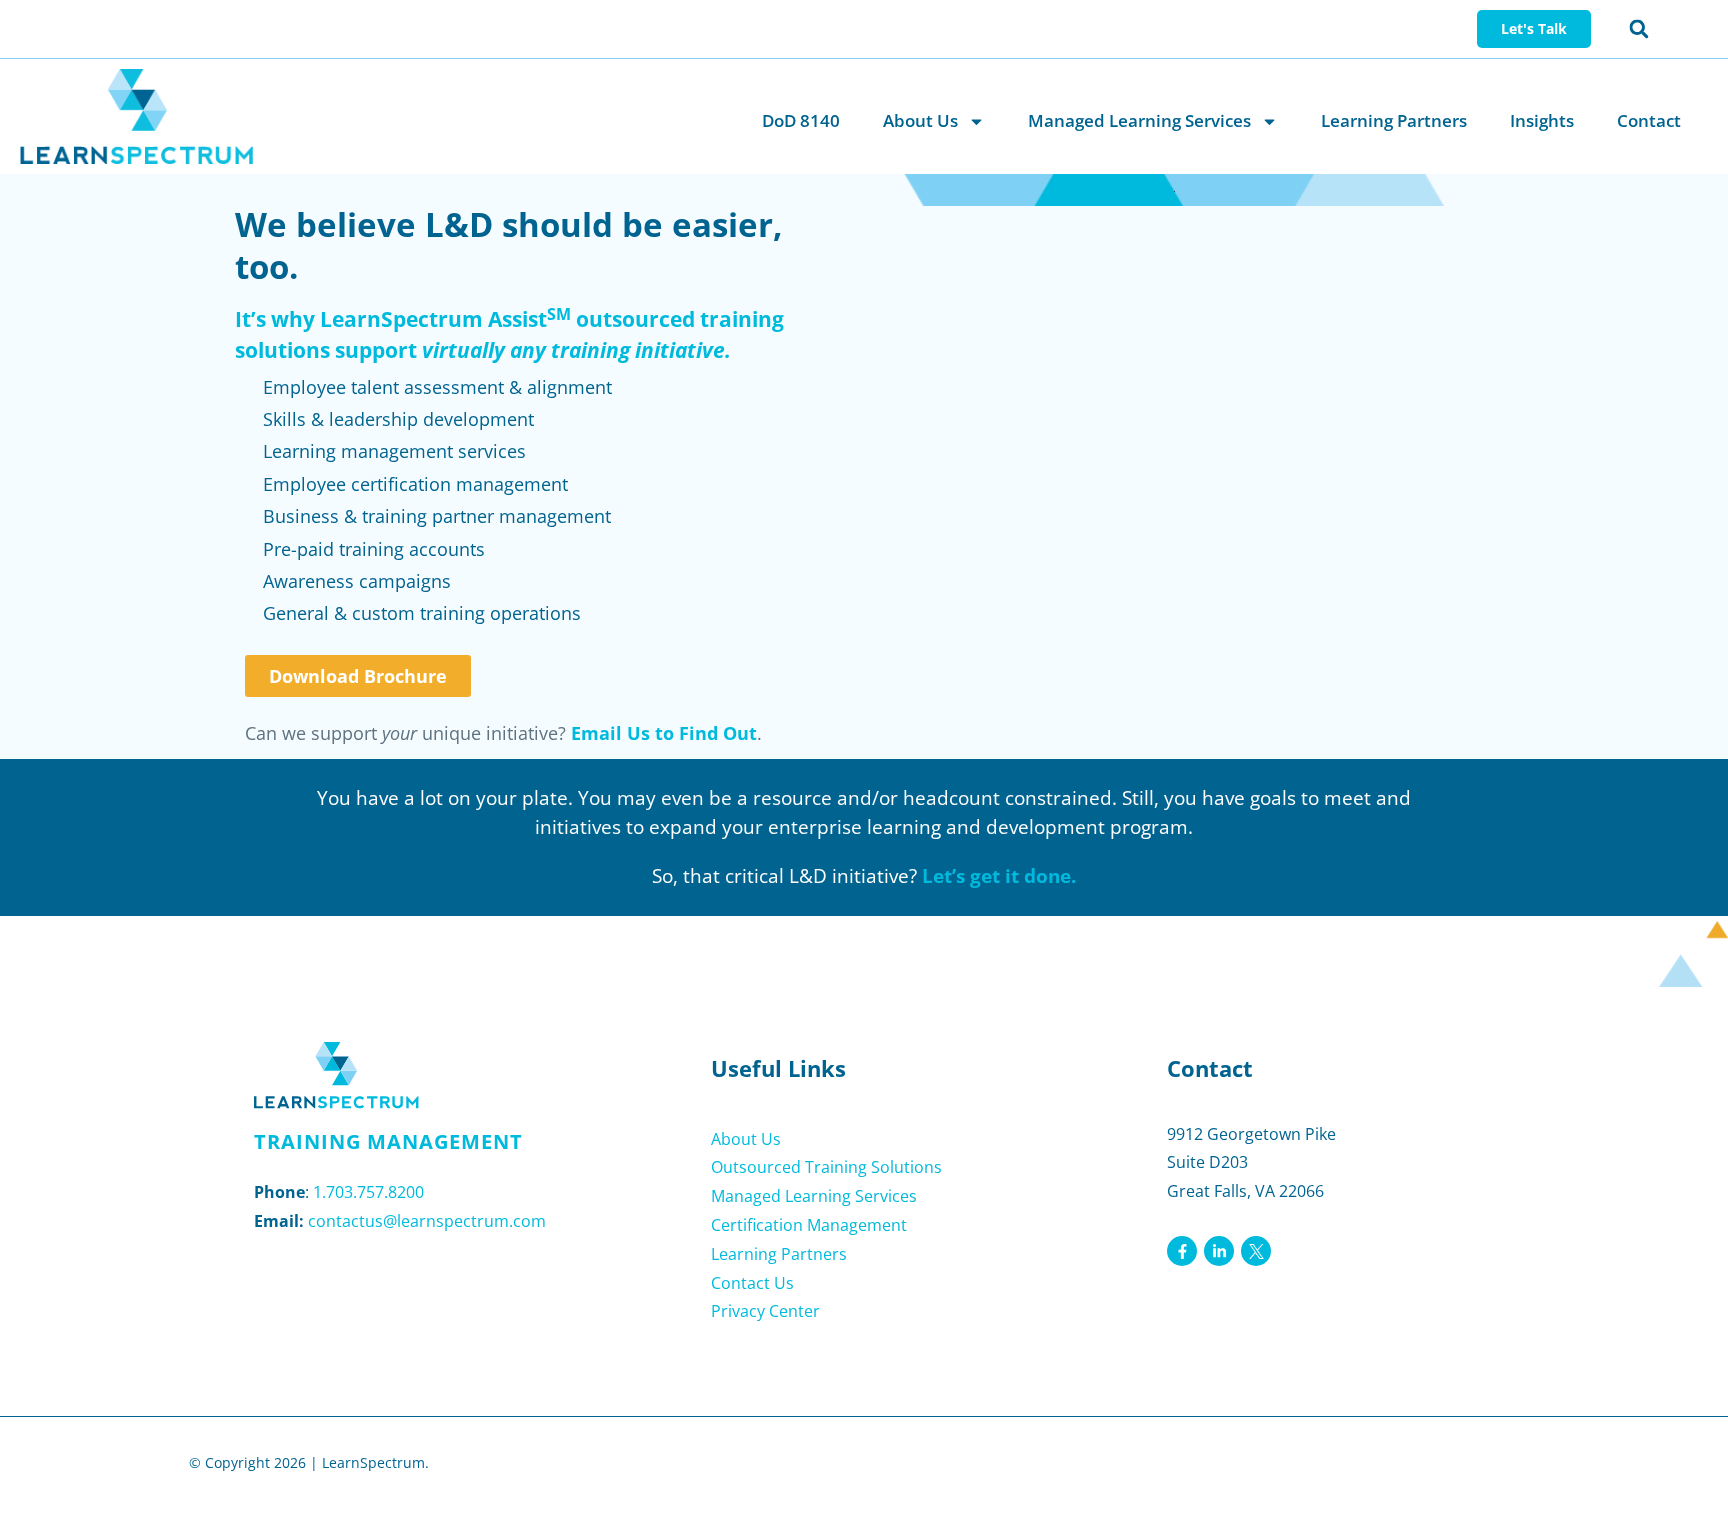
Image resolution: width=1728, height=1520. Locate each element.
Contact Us (752, 1283)
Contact (1649, 120)
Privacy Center (765, 1311)
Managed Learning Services (1139, 120)
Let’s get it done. (999, 876)
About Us (920, 120)
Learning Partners (1394, 120)
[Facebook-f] (1182, 1251)
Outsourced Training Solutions (826, 1167)
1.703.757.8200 (368, 1192)
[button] (1639, 29)
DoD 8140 (801, 120)
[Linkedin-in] (1219, 1251)
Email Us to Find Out (664, 733)
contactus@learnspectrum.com (427, 1221)
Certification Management (809, 1225)
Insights (1542, 120)
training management (388, 1141)
